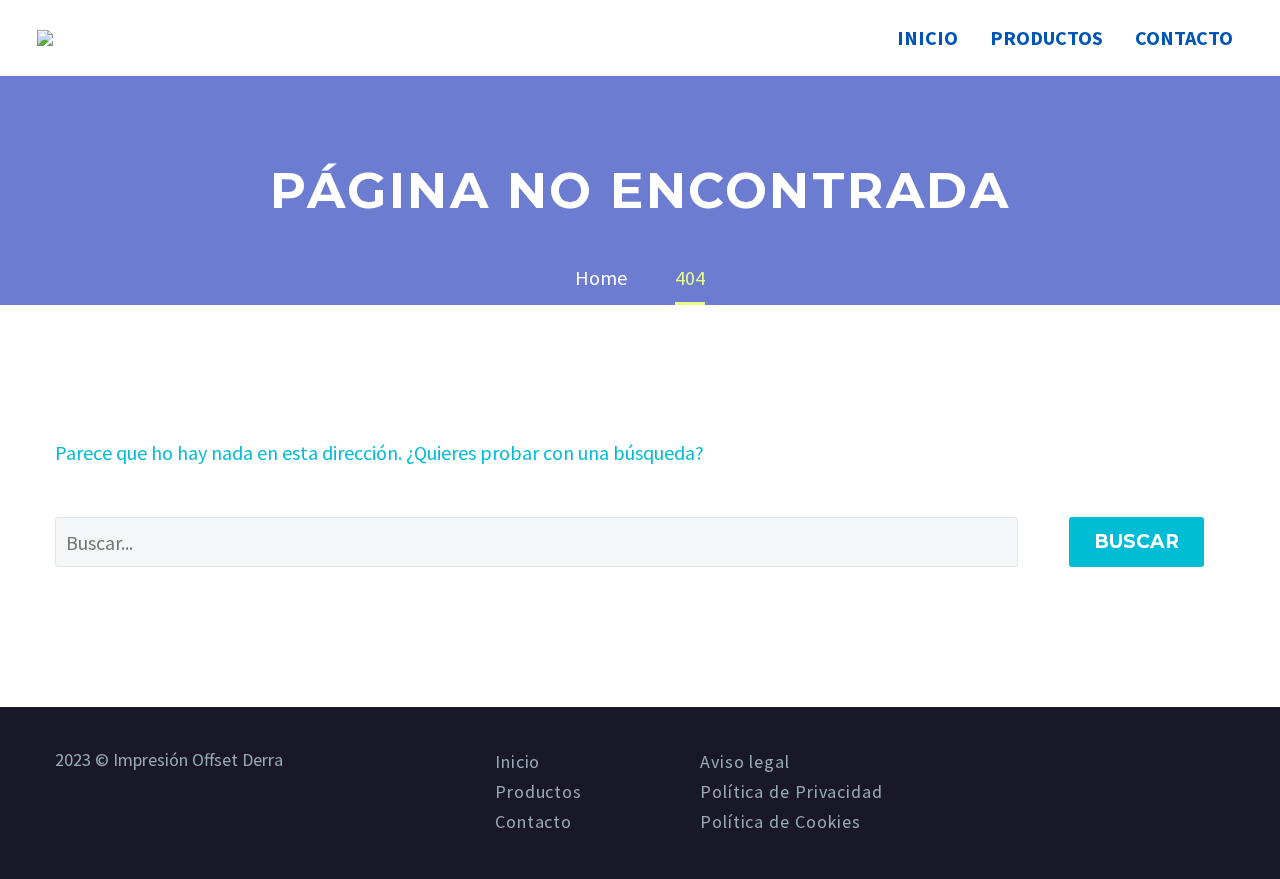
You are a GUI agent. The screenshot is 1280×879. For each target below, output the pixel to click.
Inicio (927, 37)
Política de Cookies (780, 822)
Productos (1046, 37)
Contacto (1184, 37)
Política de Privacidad (791, 792)
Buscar (1136, 541)
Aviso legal (745, 762)
